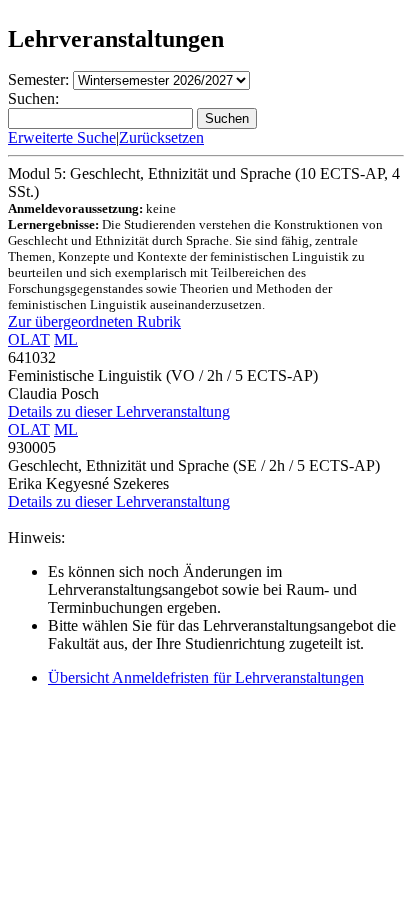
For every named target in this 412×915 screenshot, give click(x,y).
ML (66, 339)
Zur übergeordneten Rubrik (94, 321)
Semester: (38, 79)
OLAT (29, 339)
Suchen (227, 118)
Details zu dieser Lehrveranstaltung (119, 411)
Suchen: (33, 98)
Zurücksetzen (161, 137)
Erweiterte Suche (62, 137)
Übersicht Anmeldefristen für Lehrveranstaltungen (206, 677)
